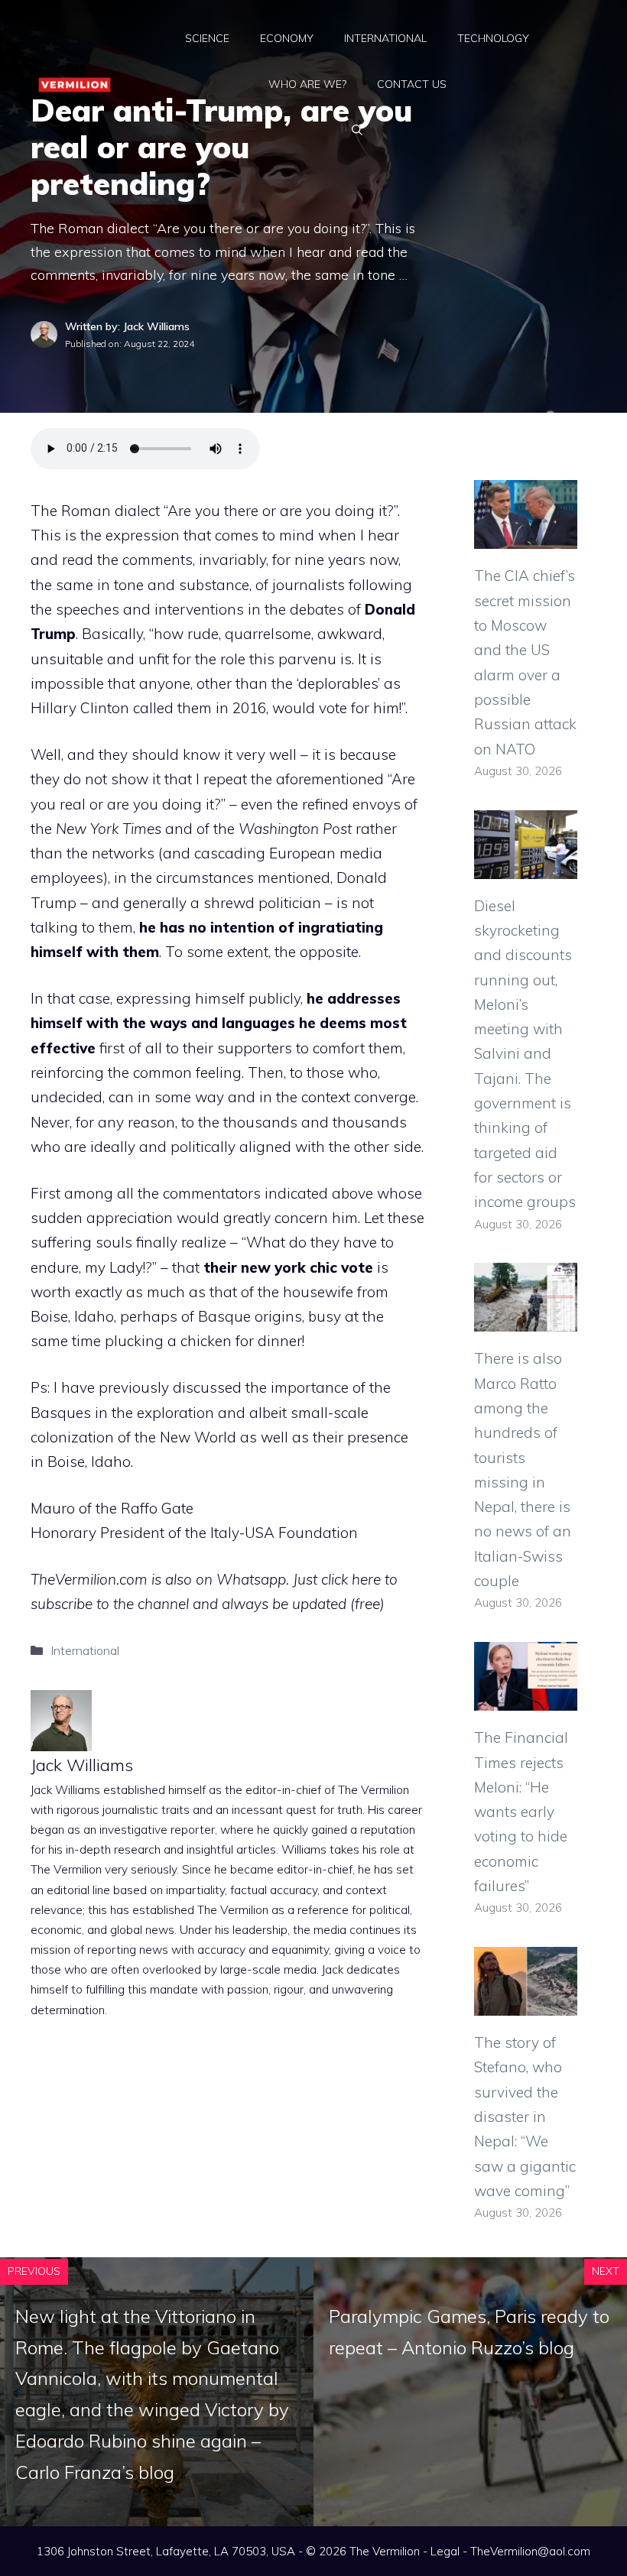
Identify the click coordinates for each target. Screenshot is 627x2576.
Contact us (412, 84)
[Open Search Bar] (357, 130)
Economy (287, 38)
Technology (493, 38)
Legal (445, 2551)
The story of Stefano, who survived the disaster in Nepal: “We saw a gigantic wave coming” (525, 2117)
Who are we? (307, 84)
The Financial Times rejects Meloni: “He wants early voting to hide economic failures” (521, 1812)
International (385, 38)
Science (207, 38)
